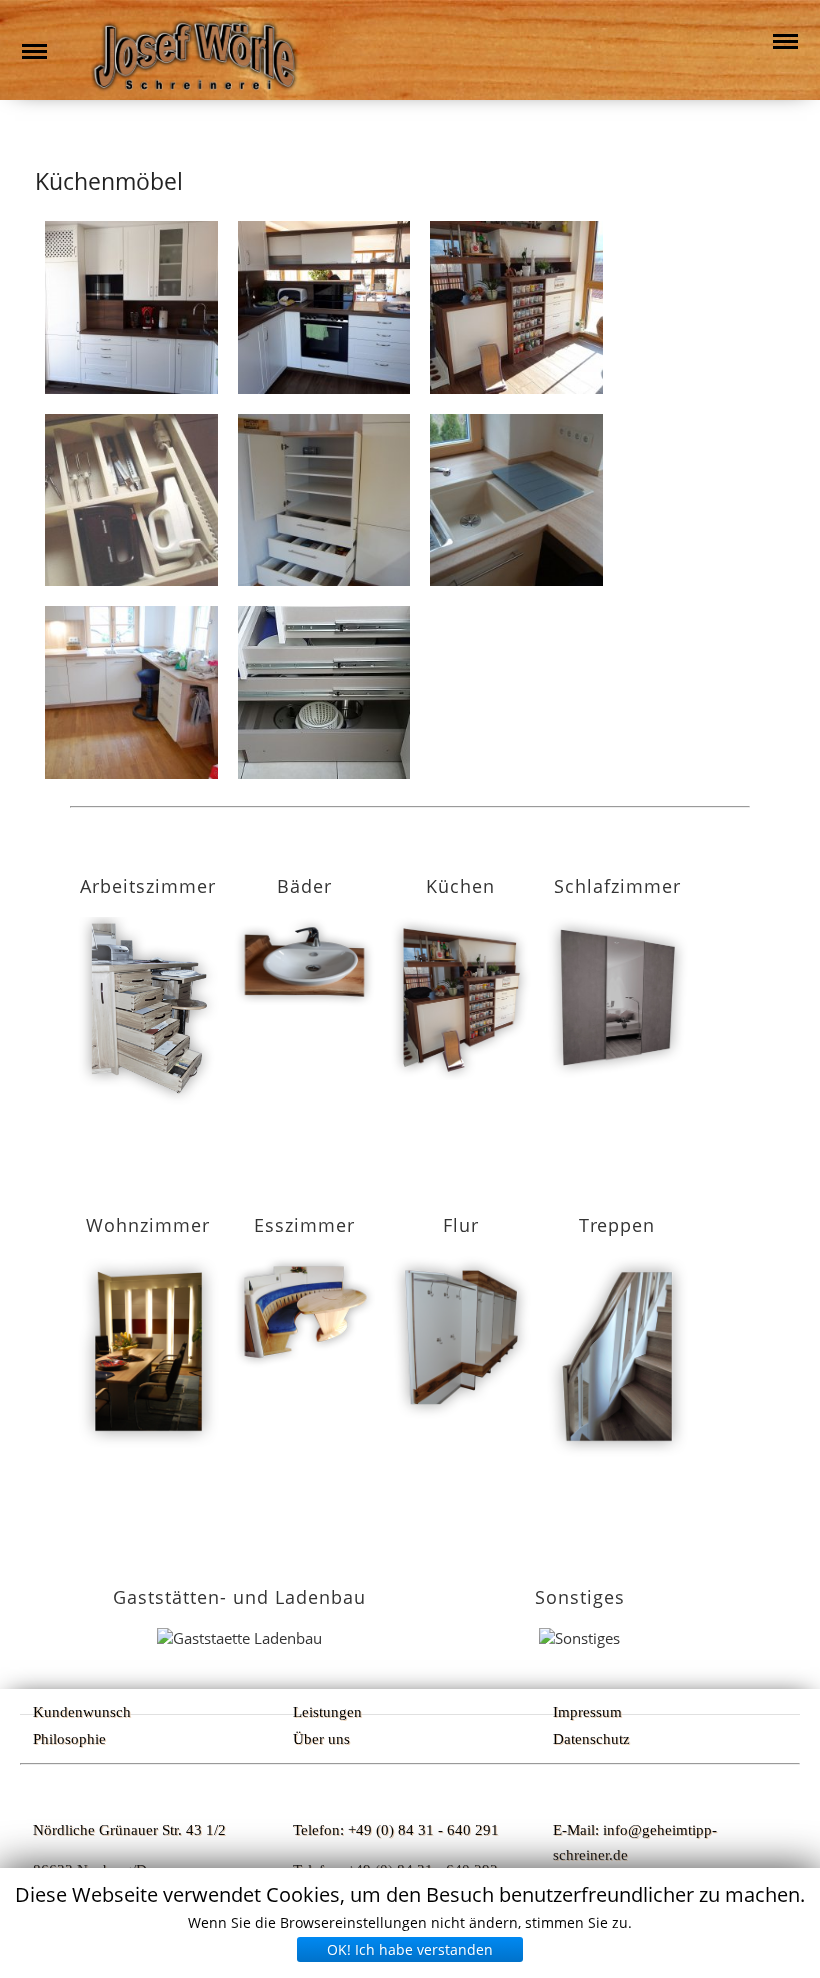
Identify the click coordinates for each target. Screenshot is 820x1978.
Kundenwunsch (82, 1712)
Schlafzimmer (617, 886)
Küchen (460, 886)
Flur (461, 1225)
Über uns (321, 1739)
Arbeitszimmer (148, 886)
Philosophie (69, 1739)
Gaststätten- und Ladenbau (239, 1597)
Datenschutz (591, 1739)
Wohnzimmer (148, 1225)
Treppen (617, 1225)
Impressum (587, 1712)
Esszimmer (304, 1225)
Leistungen (327, 1712)
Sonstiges (580, 1597)
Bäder (304, 886)
